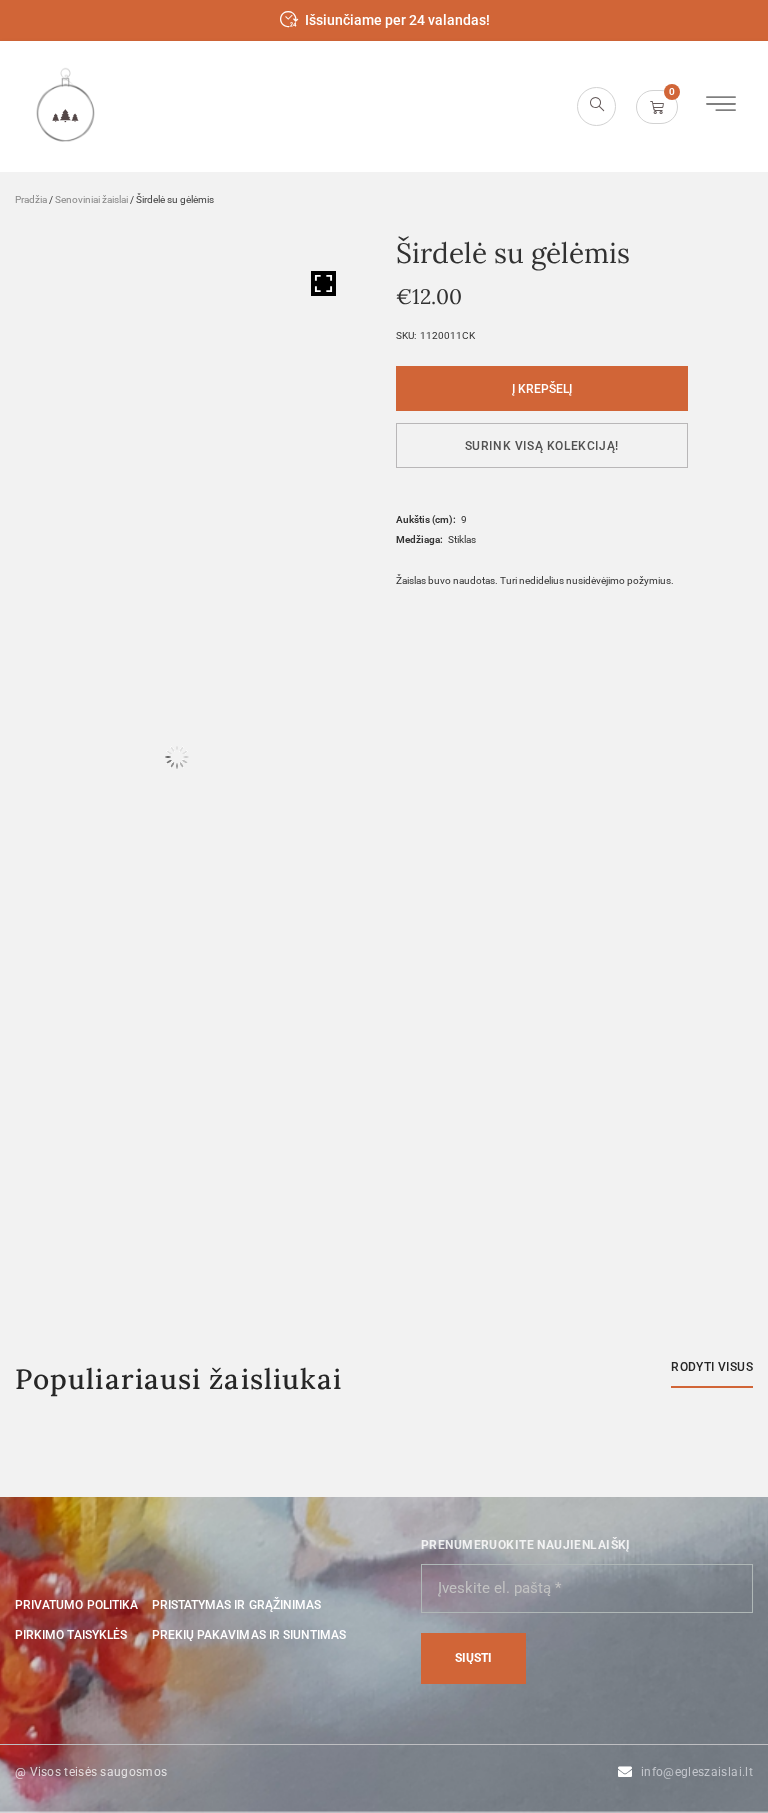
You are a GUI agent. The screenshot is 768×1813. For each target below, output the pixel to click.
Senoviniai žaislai (91, 199)
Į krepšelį (542, 389)
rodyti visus (712, 1367)
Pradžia (31, 199)
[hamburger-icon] (720, 106)
